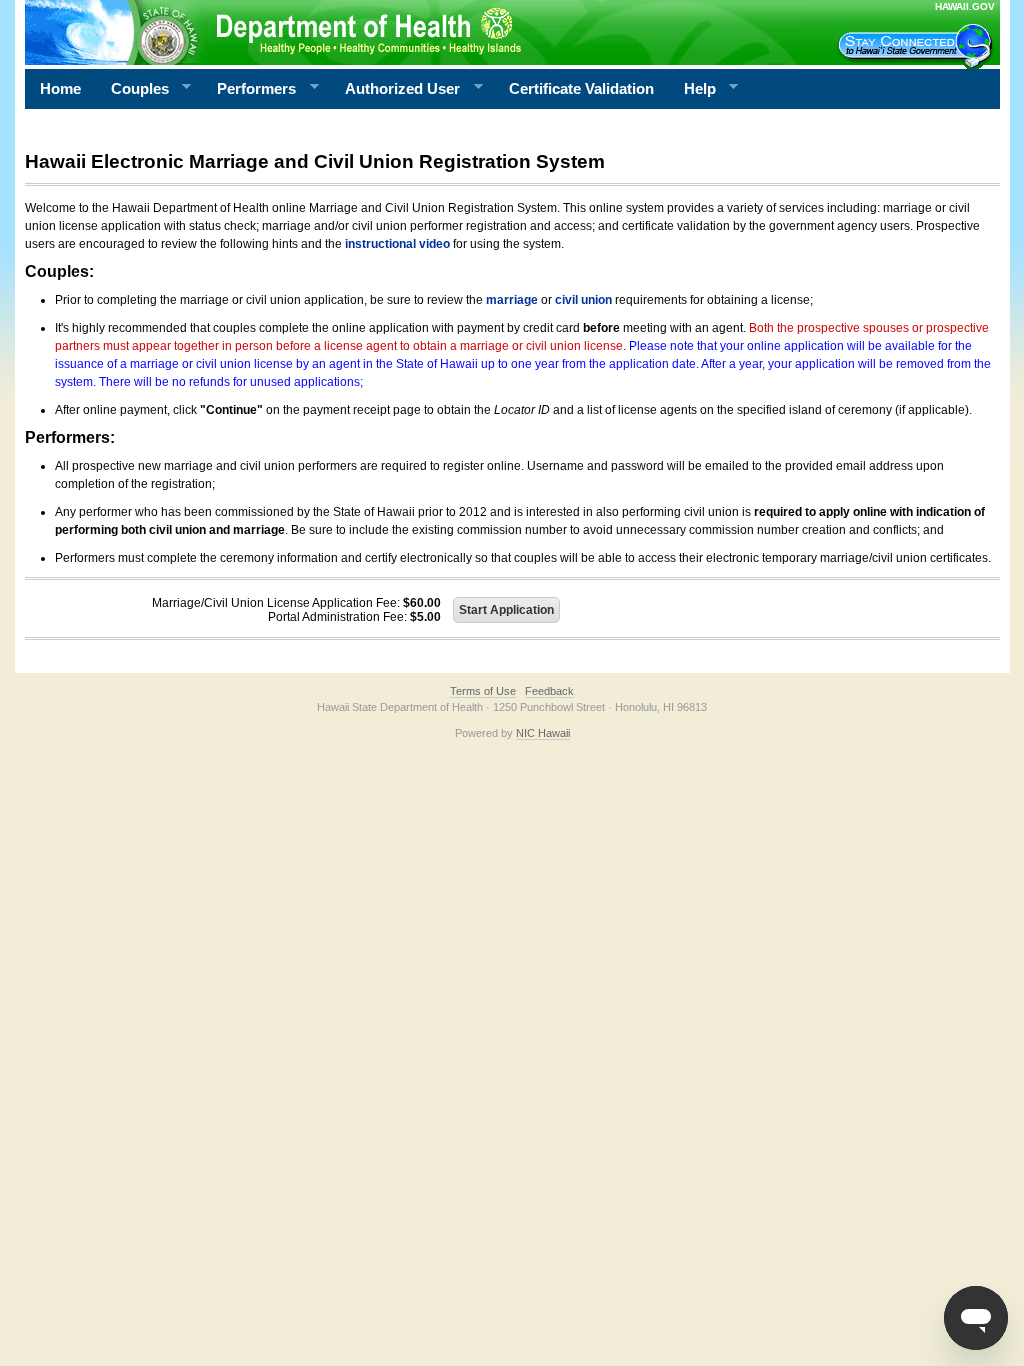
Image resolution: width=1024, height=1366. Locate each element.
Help (692, 89)
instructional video (397, 244)
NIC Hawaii (543, 733)
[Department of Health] (415, 32)
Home (60, 88)
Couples (132, 89)
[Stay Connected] (918, 46)
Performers (249, 89)
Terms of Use (483, 691)
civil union (583, 300)
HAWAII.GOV (965, 6)
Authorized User (395, 89)
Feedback (549, 691)
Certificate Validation (581, 88)
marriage (512, 300)
